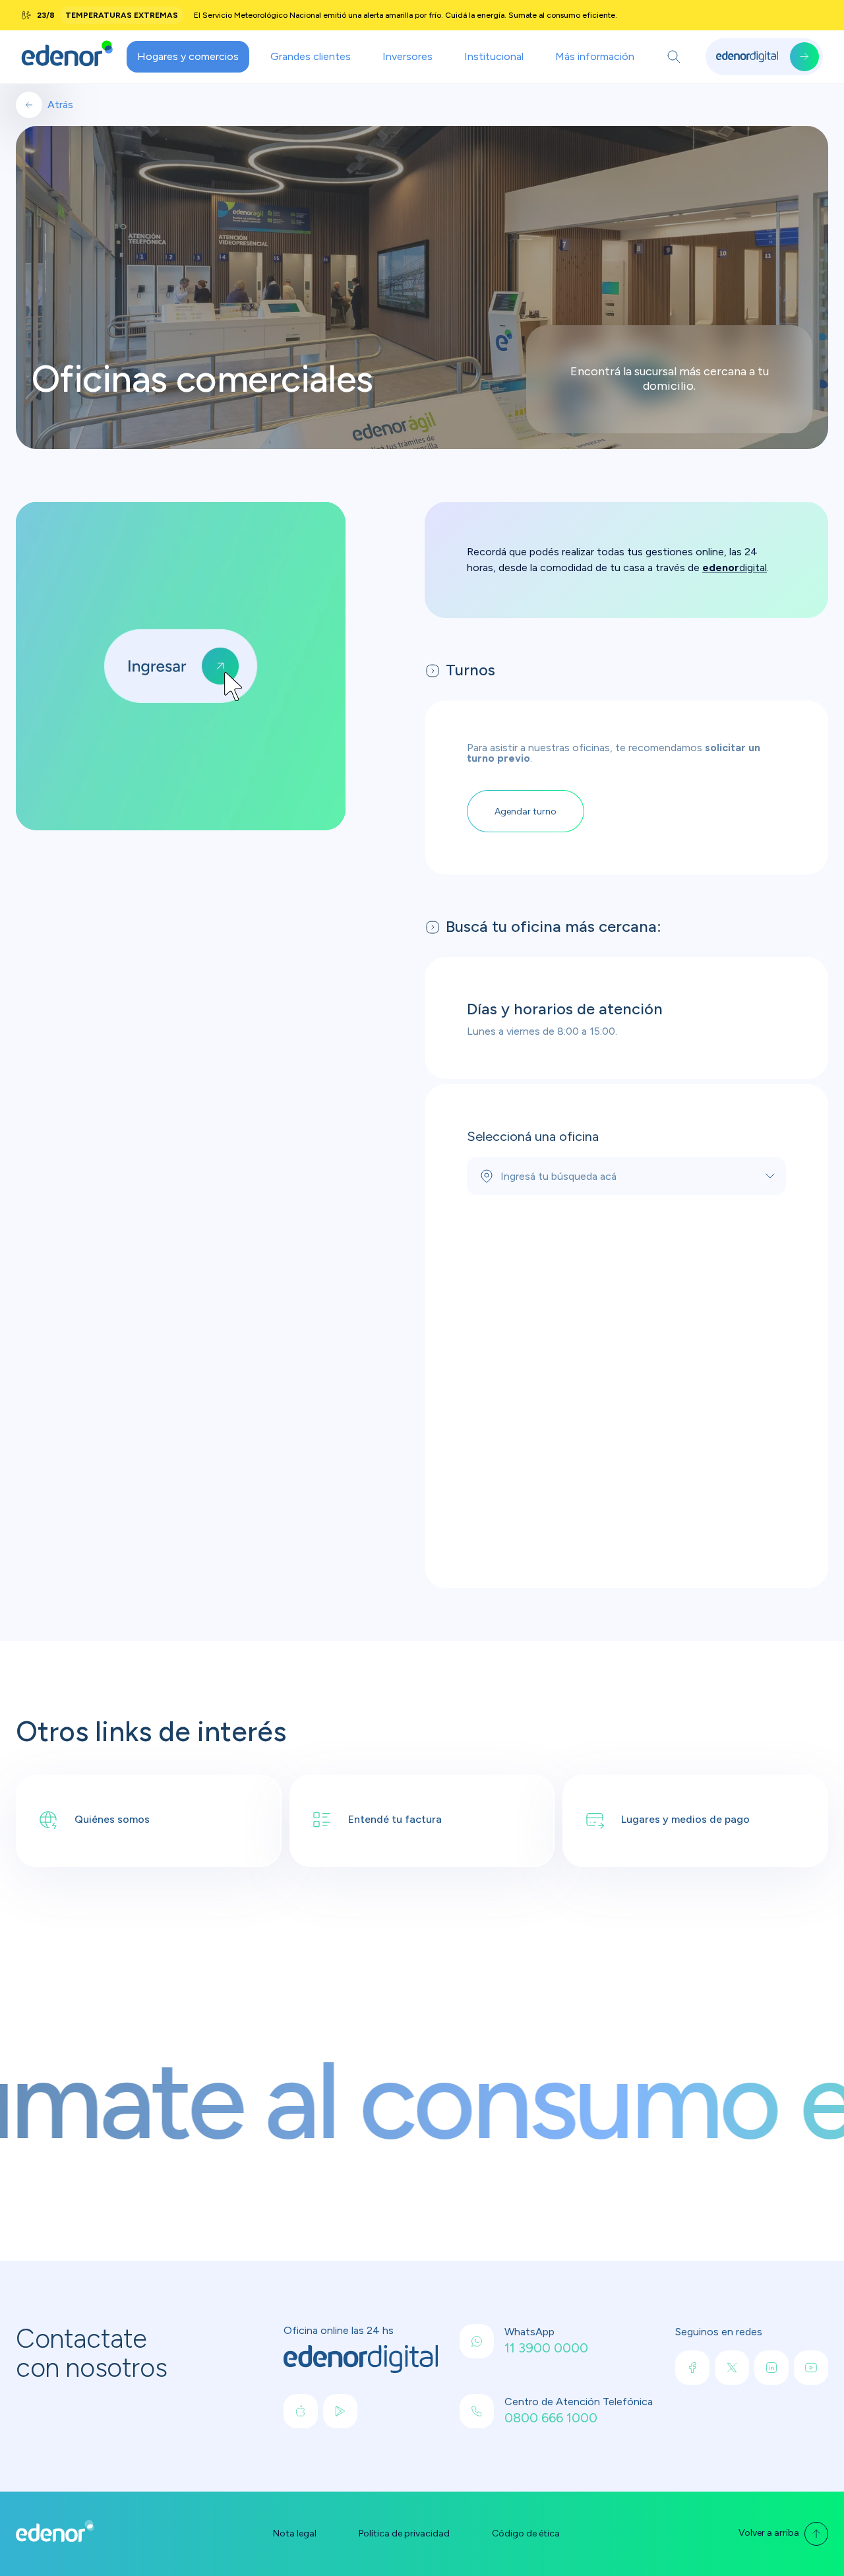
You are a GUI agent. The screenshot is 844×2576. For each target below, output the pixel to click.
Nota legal (295, 2534)
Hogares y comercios (188, 56)
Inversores (407, 56)
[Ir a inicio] (67, 57)
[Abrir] (674, 57)
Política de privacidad (404, 2534)
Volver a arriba (769, 2533)
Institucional (494, 56)
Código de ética (526, 2534)
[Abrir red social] (301, 2411)
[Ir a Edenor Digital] (764, 57)
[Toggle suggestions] (770, 1176)
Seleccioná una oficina (533, 1136)
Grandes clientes (311, 56)
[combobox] (626, 1176)
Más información (595, 56)
